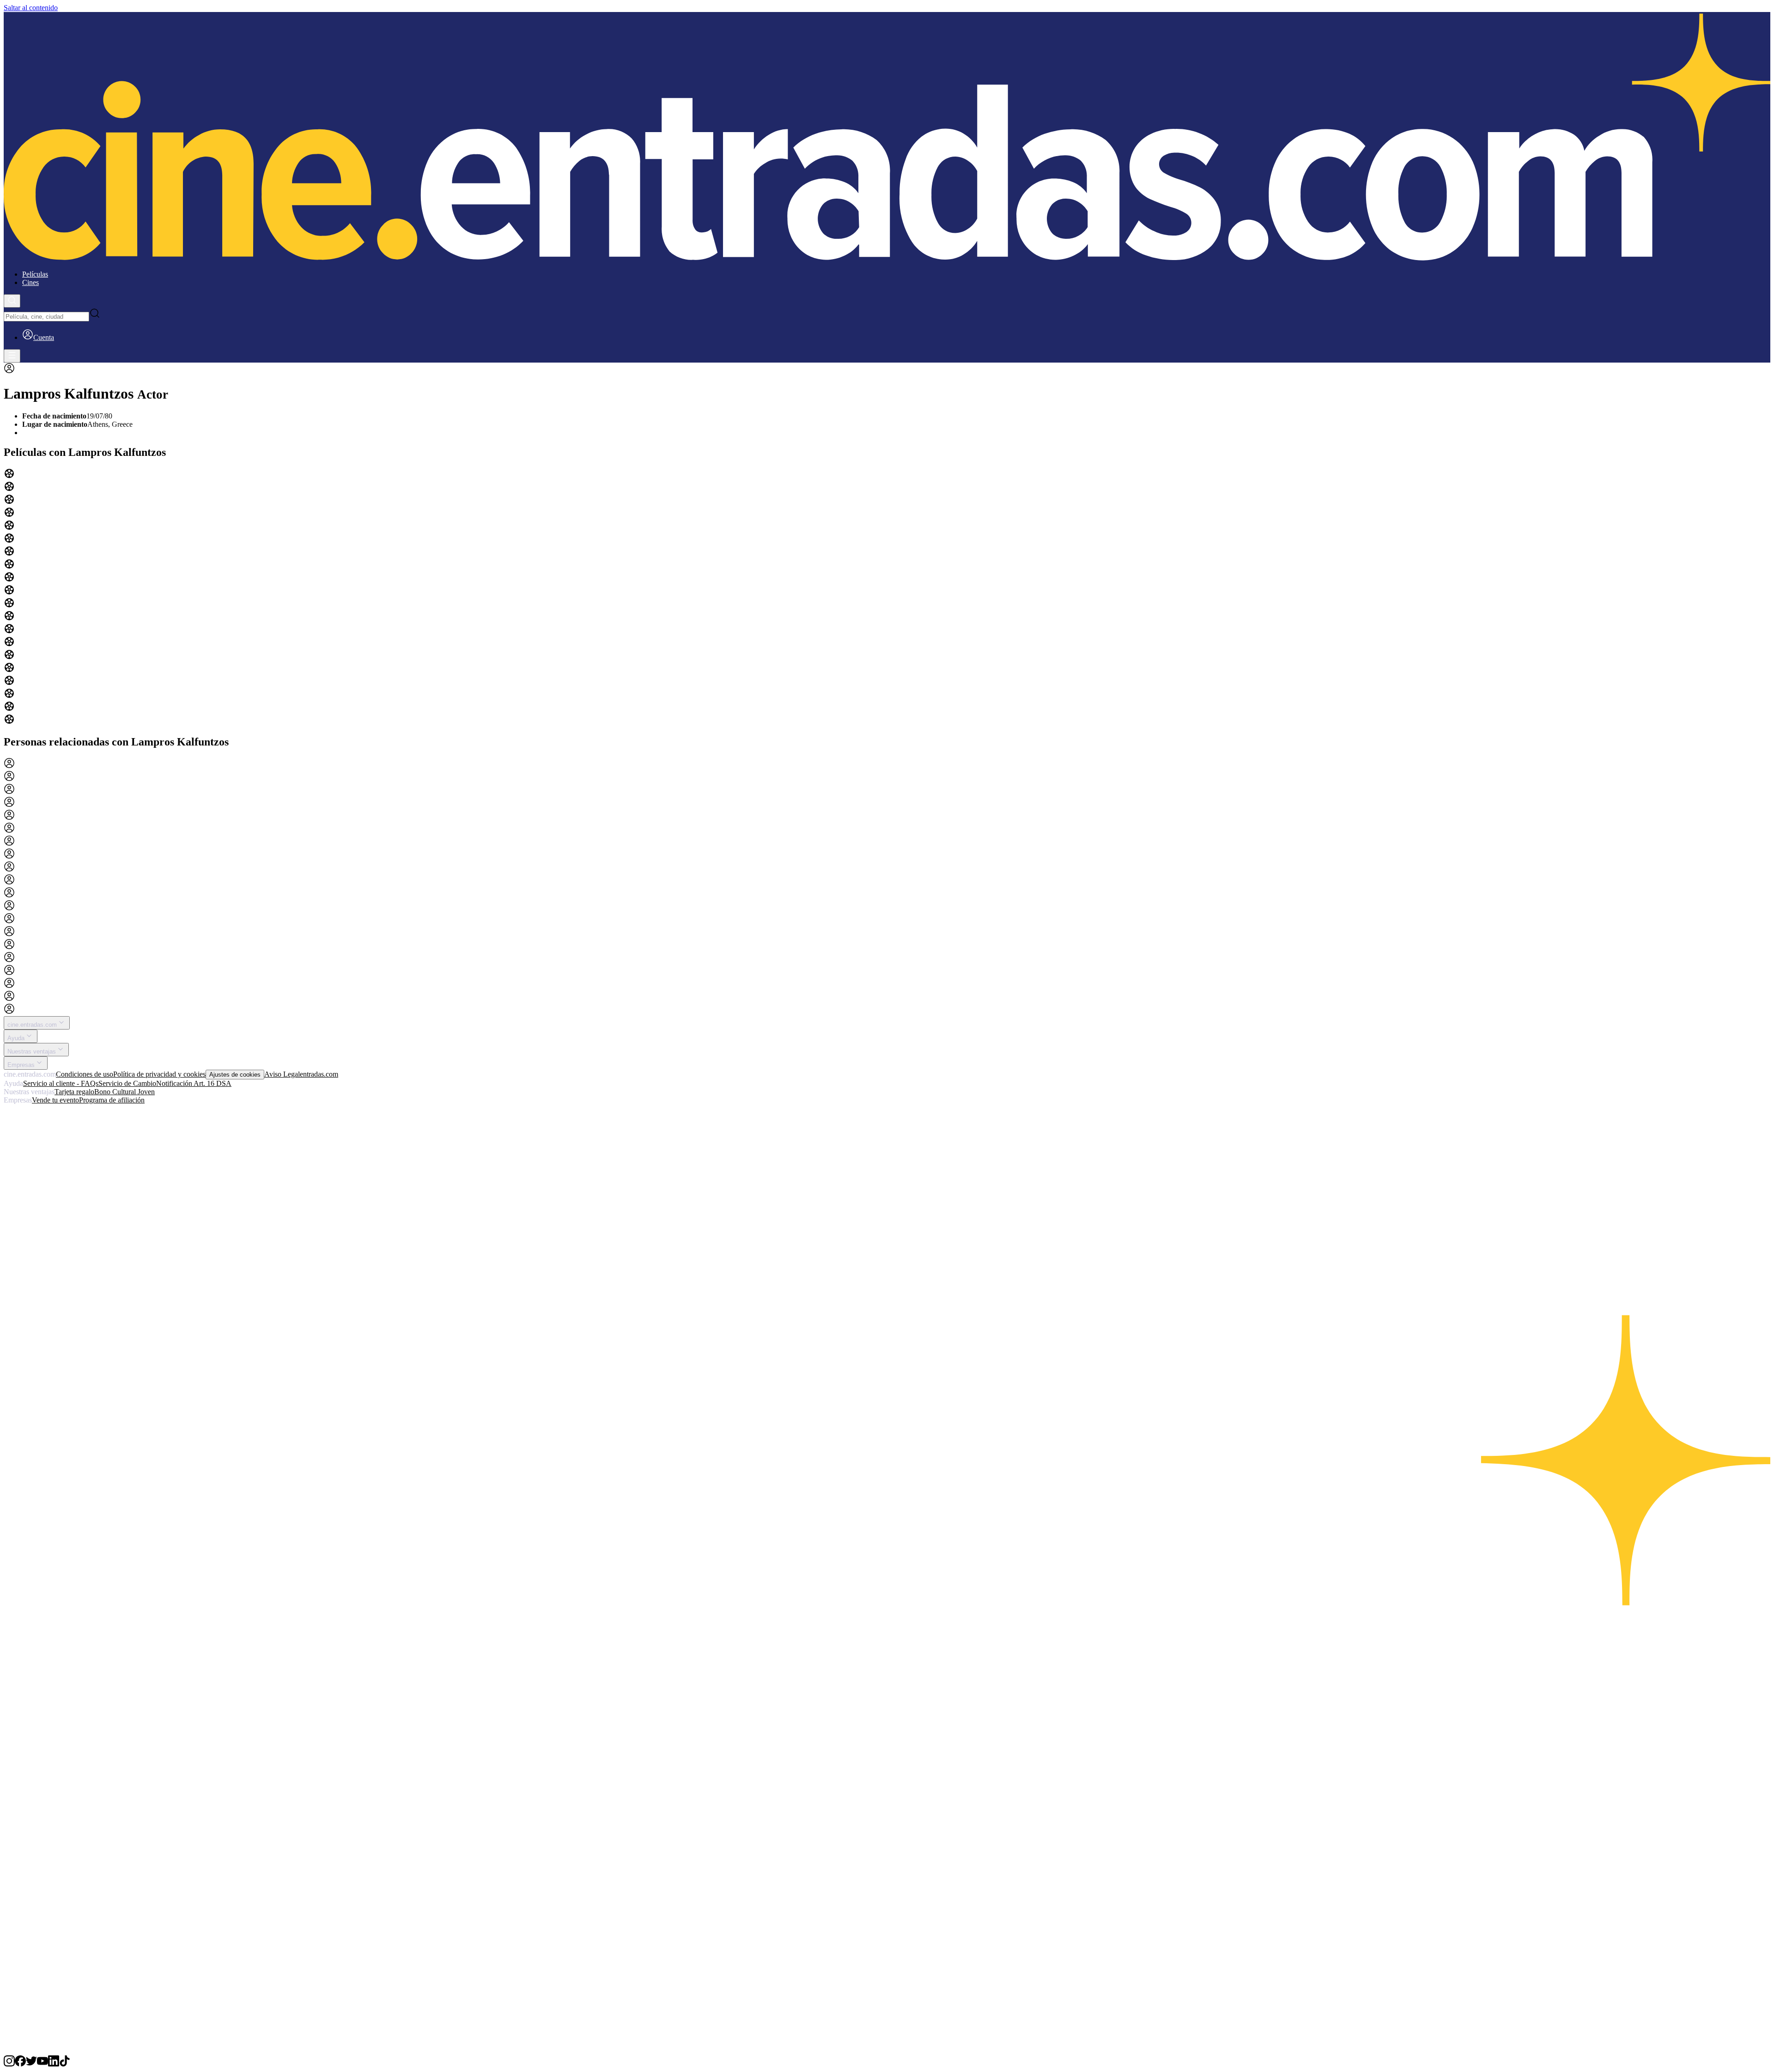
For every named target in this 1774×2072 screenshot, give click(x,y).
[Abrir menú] (12, 356)
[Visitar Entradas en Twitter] (31, 2064)
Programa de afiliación (112, 1100)
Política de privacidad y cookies (159, 1074)
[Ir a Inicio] (887, 137)
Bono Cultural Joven (125, 1092)
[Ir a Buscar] (12, 301)
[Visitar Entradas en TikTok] (65, 2064)
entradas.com (319, 1074)
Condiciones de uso (85, 1074)
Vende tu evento (55, 1100)
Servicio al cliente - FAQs (61, 1083)
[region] (887, 597)
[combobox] (46, 317)
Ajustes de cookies (235, 1075)
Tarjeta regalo (74, 1092)
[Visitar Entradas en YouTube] (43, 2064)
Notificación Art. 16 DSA (194, 1083)
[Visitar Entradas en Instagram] (9, 2064)
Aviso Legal (282, 1074)
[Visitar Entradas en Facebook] (20, 2064)
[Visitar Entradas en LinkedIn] (54, 2064)
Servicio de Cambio (127, 1083)
